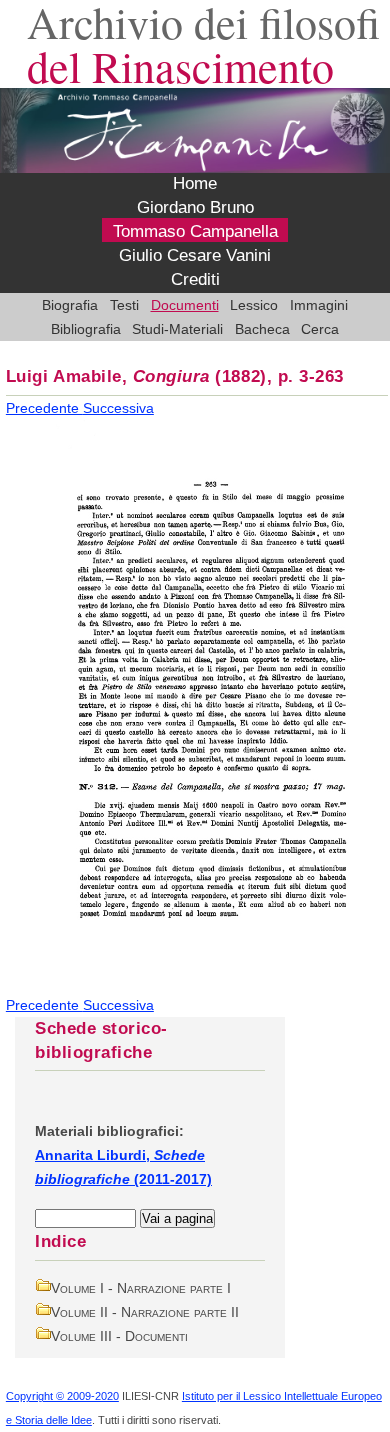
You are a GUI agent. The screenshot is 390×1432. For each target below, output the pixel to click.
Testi (124, 305)
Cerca (320, 329)
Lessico (254, 305)
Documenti (185, 305)
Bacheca (262, 329)
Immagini (319, 305)
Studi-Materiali (177, 329)
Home (195, 184)
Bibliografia (86, 329)
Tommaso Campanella (195, 232)
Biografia (70, 305)
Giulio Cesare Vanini (195, 256)
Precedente (44, 408)
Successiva (118, 408)
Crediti (195, 280)
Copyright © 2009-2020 (62, 1396)
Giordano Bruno (195, 208)
